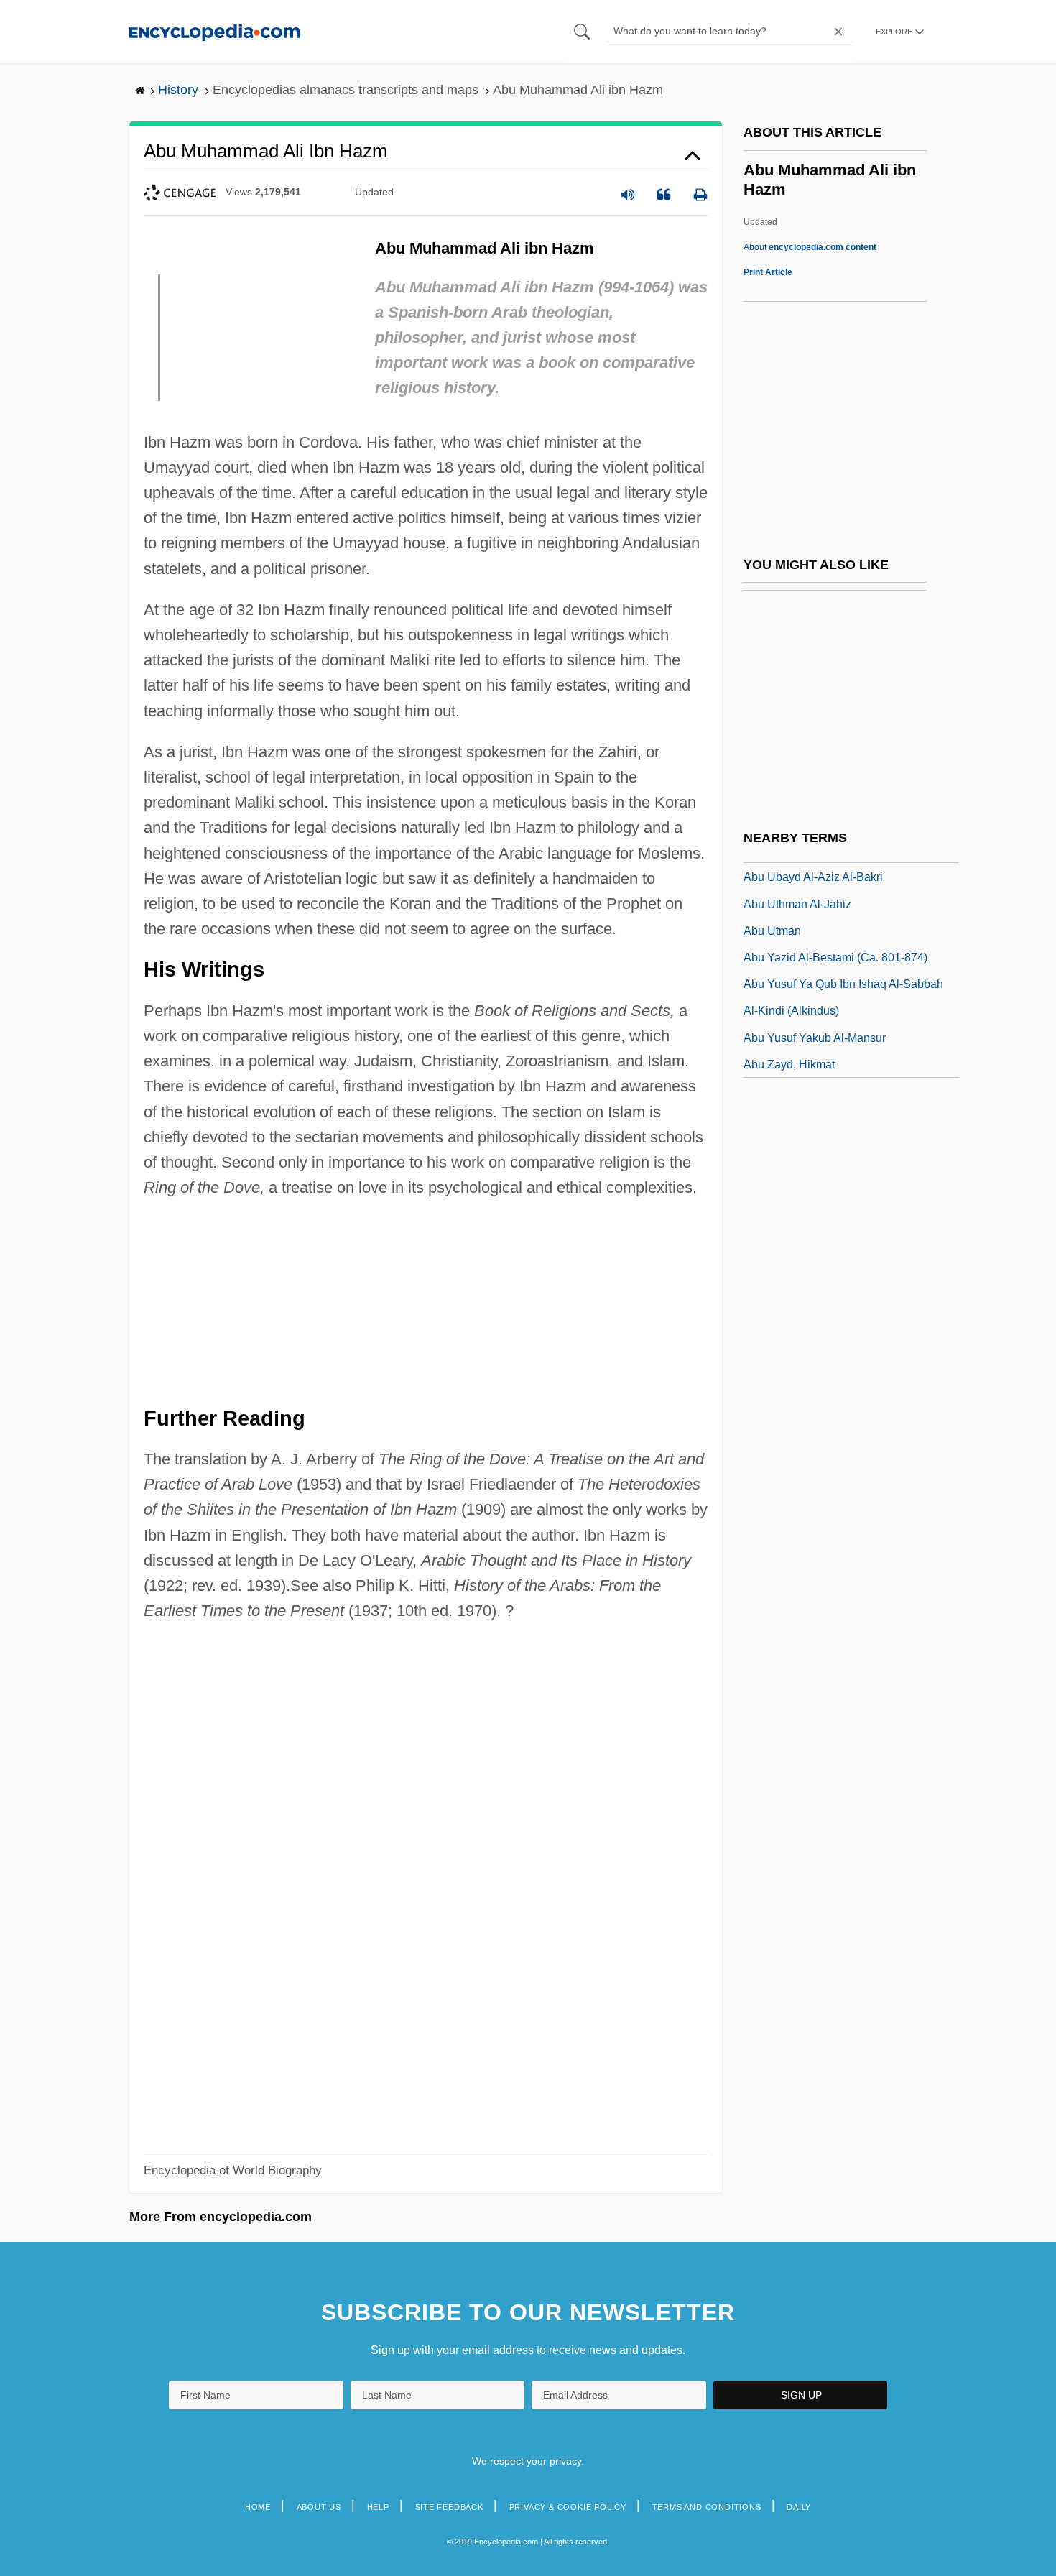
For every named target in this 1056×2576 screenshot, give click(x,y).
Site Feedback (449, 2507)
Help (378, 2507)
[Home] (214, 31)
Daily (799, 2507)
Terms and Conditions (707, 2507)
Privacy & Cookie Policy (568, 2507)
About (810, 247)
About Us (319, 2507)
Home (258, 2507)
